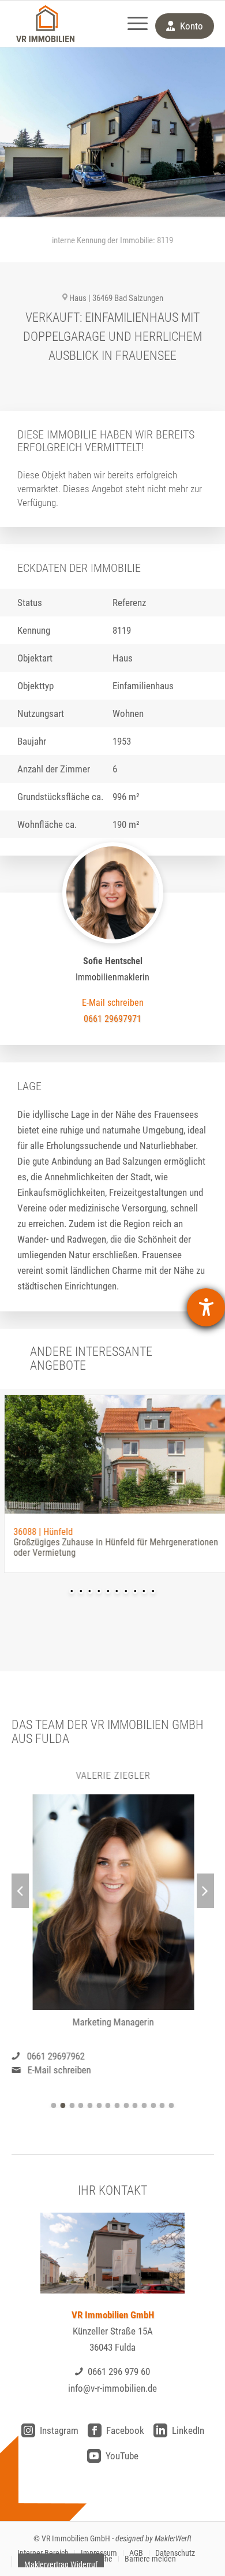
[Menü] (132, 24)
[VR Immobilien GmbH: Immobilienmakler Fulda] (46, 24)
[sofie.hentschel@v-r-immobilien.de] (113, 1003)
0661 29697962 (55, 2056)
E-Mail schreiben (59, 2070)
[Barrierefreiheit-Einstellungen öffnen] (206, 1307)
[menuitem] (132, 24)
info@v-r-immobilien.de (112, 2388)
